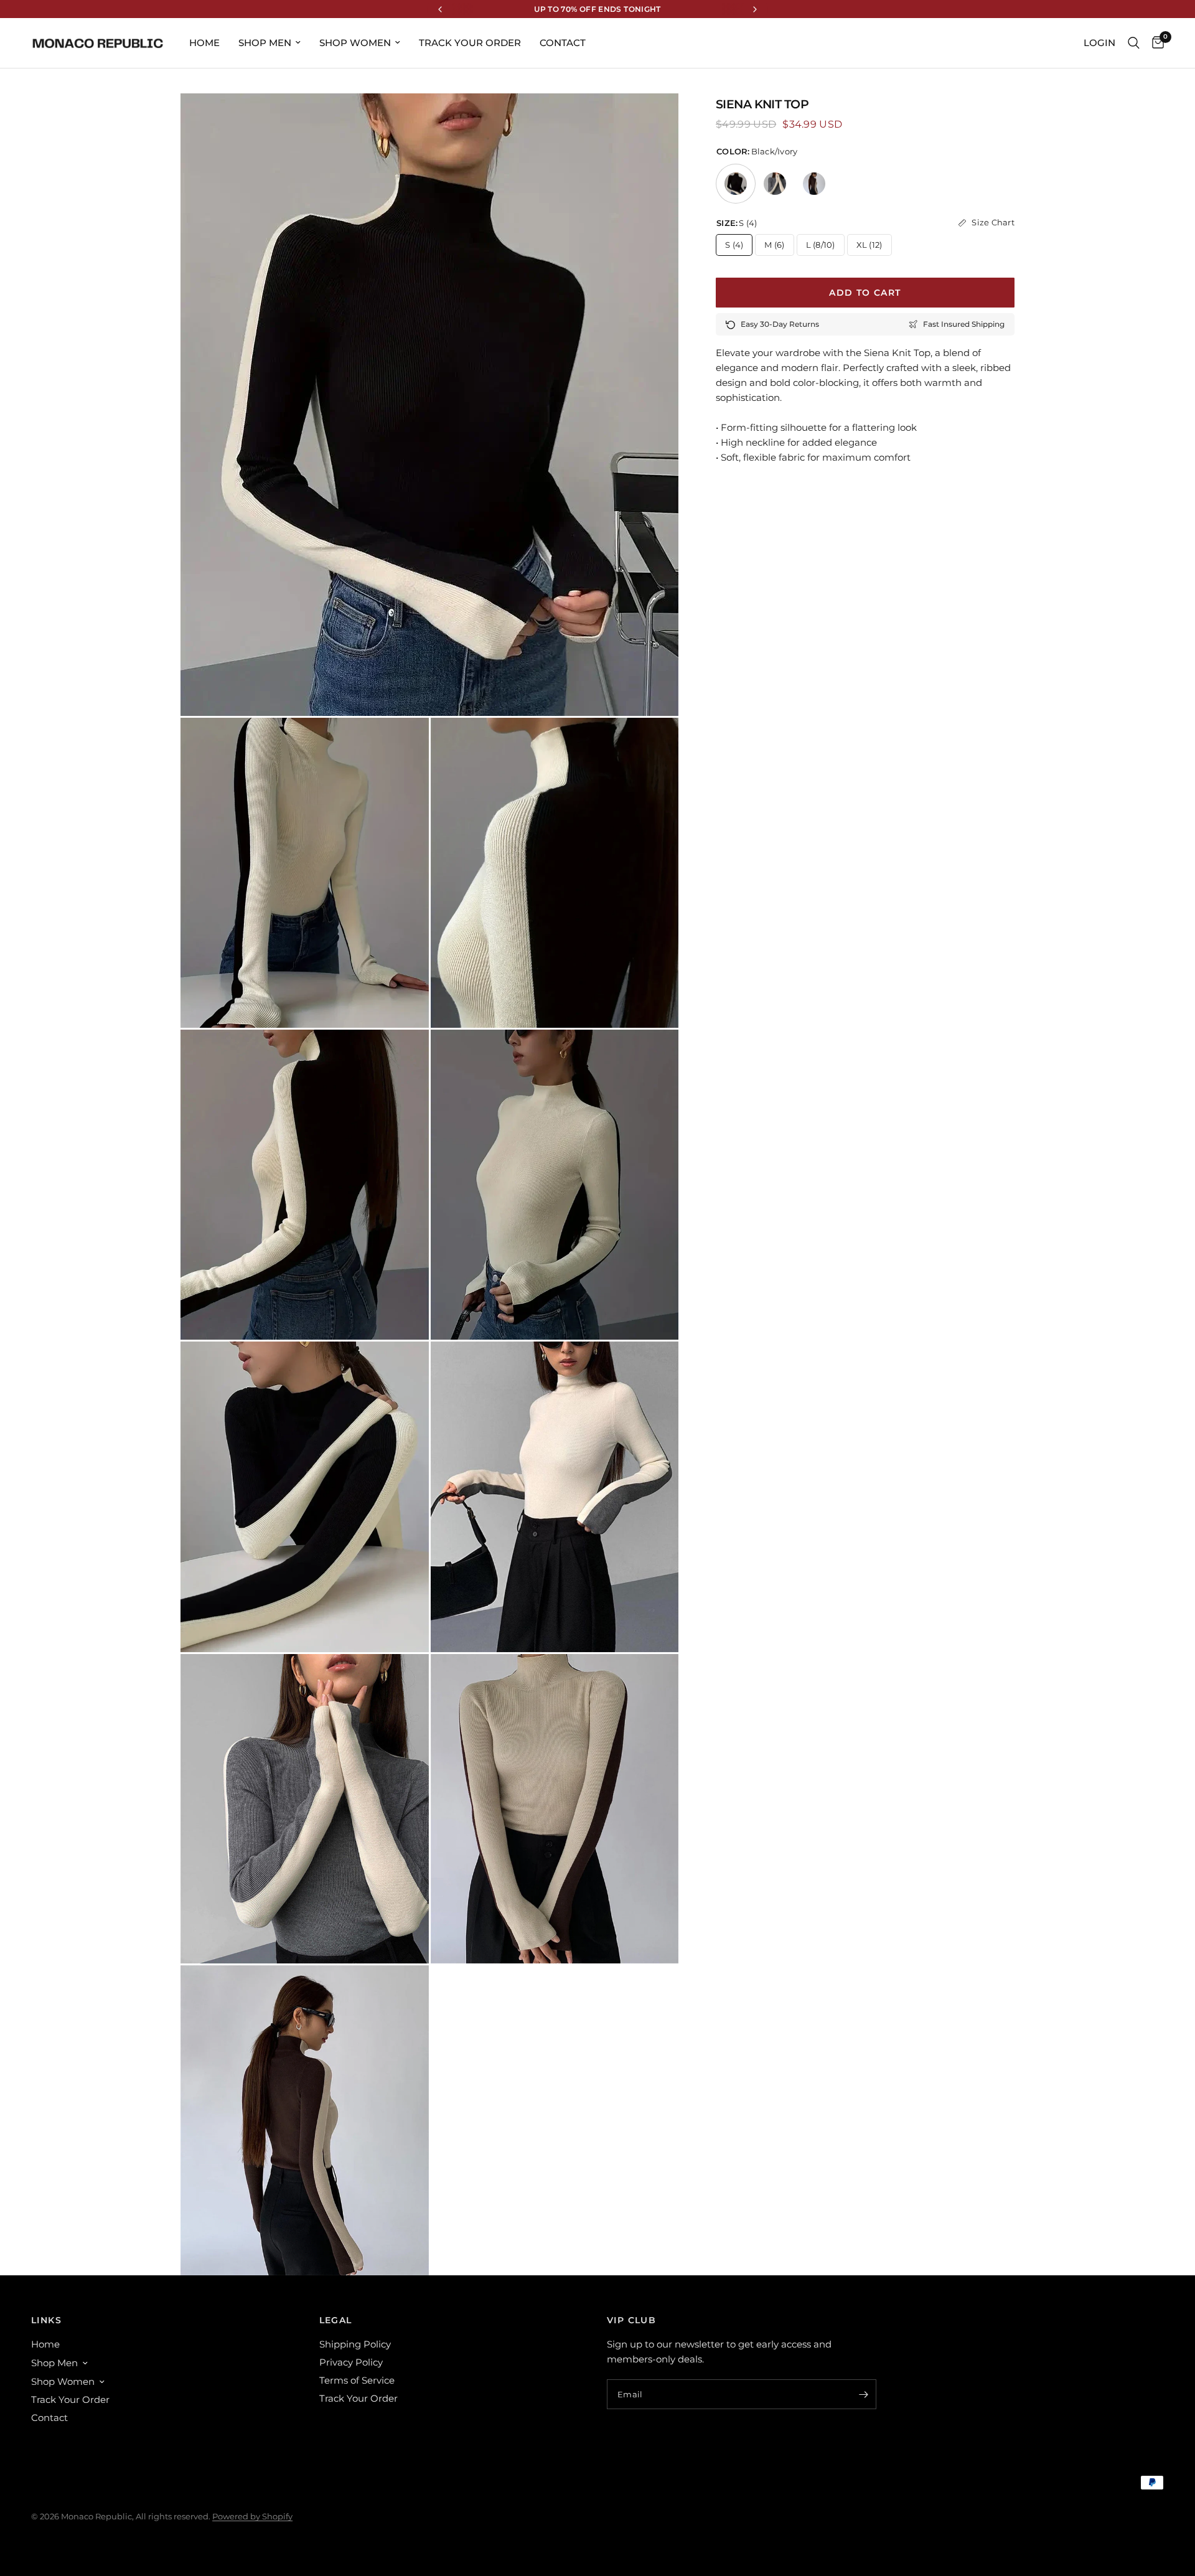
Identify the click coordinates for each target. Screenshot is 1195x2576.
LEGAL (336, 2320)
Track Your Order (470, 43)
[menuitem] (204, 43)
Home (204, 43)
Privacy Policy (351, 2362)
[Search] (1134, 43)
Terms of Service (357, 2380)
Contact (563, 43)
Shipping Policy (355, 2344)
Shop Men (265, 43)
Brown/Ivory (814, 184)
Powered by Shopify (252, 2516)
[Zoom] (652, 120)
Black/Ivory (736, 184)
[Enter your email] (864, 2394)
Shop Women (355, 43)
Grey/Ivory (775, 184)
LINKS (46, 2320)
